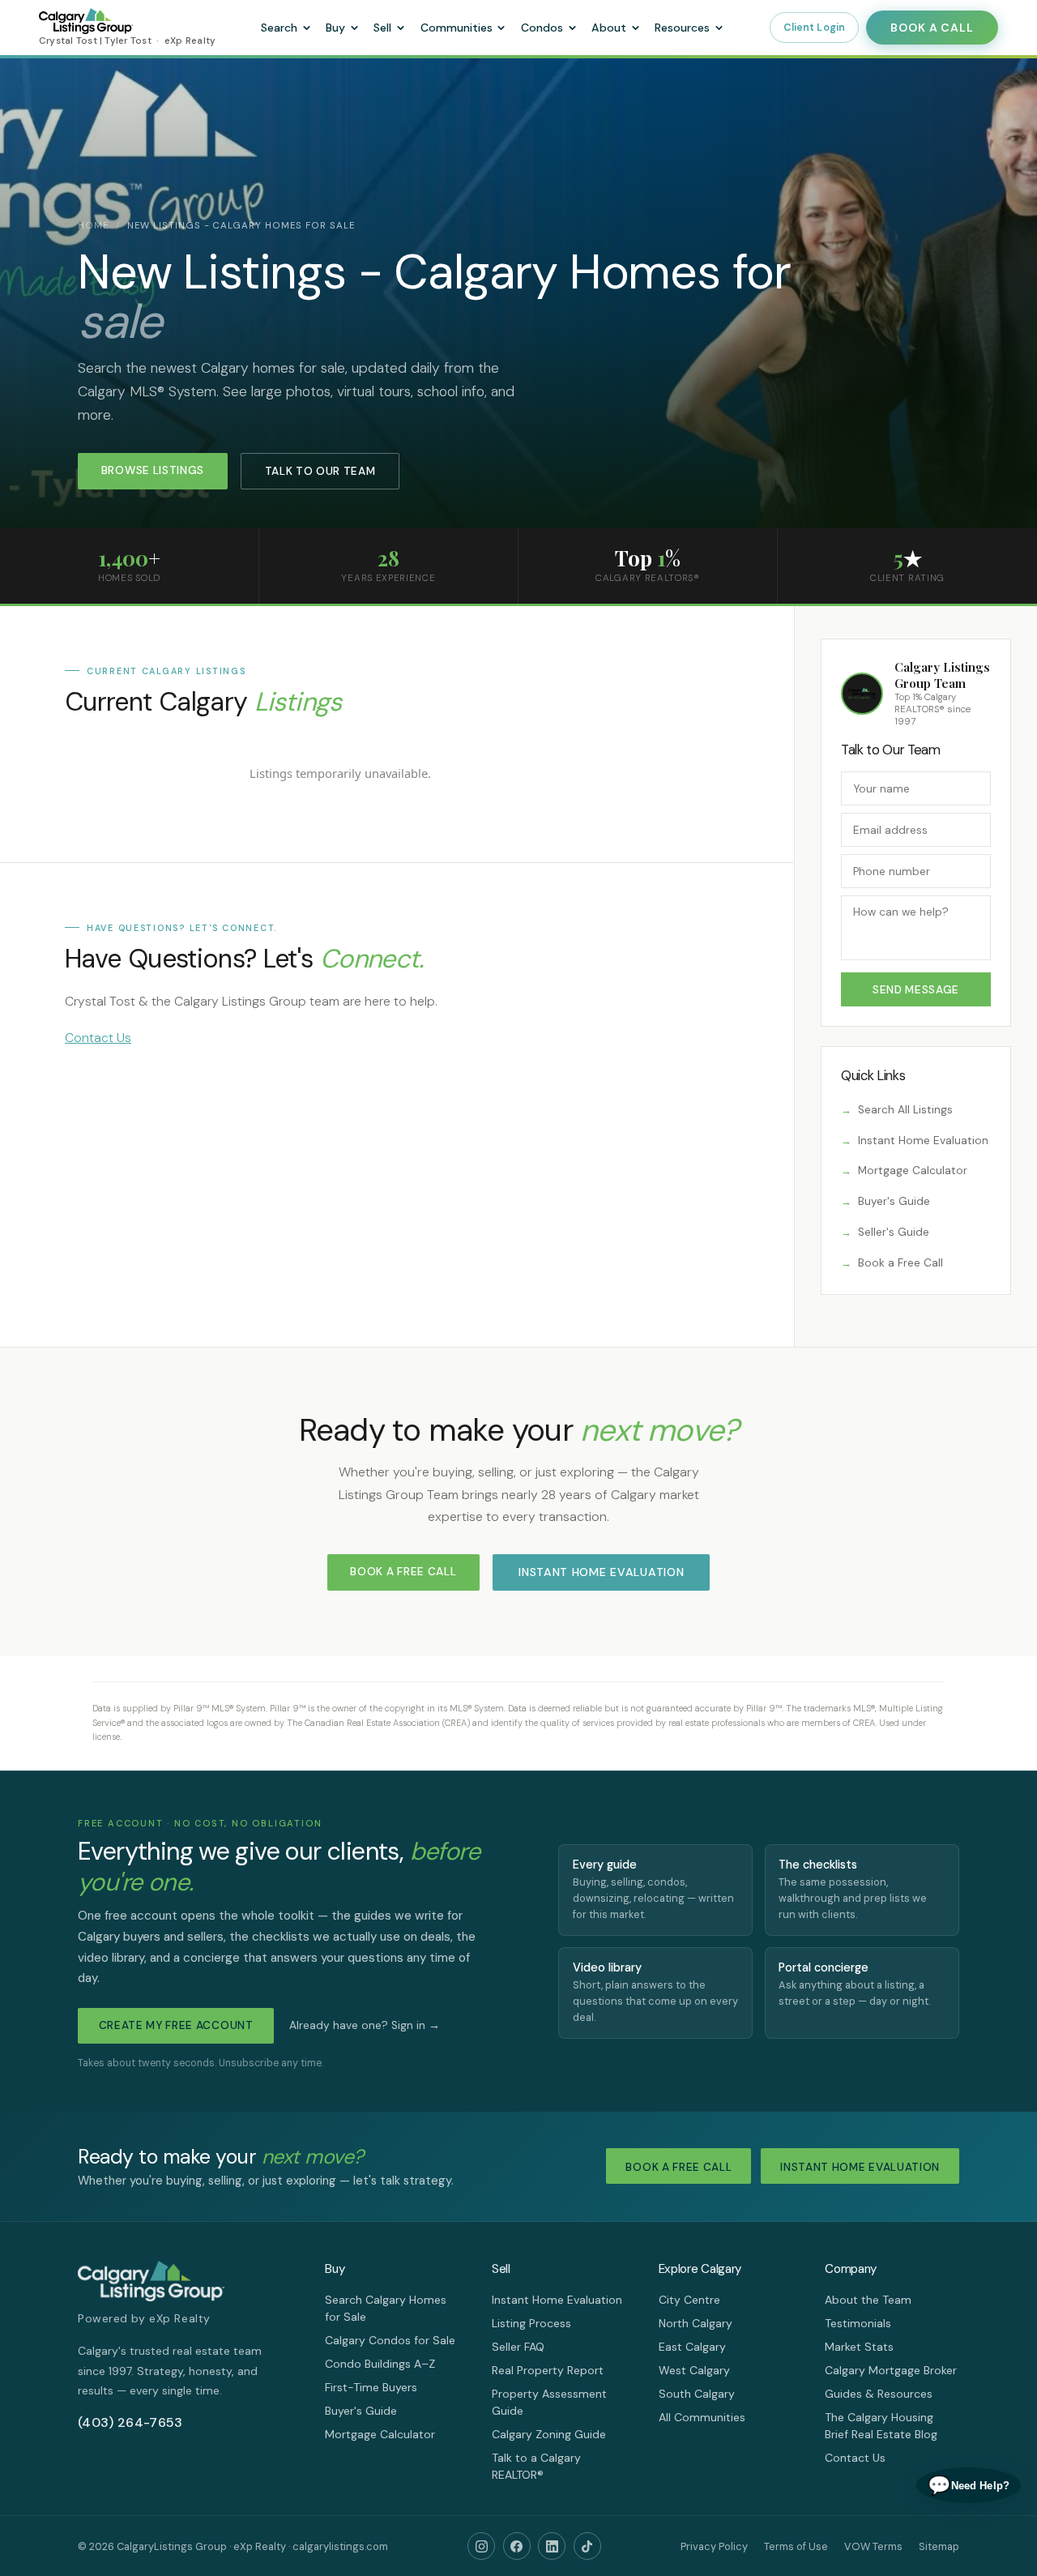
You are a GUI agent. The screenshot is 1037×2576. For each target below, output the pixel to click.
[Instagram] (481, 2546)
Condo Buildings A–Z (380, 2364)
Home (94, 226)
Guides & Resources (879, 2394)
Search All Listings (905, 1110)
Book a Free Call (900, 1263)
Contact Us (98, 1038)
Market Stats (859, 2347)
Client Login (815, 28)
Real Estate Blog (894, 2434)
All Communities (702, 2417)
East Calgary (692, 2347)
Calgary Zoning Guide (549, 2434)
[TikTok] (587, 2546)
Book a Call (932, 28)
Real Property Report (548, 2370)
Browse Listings (153, 470)
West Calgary (694, 2370)
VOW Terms (873, 2546)
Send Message (916, 990)
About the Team (868, 2300)
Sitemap (939, 2546)
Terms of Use (796, 2546)
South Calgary (697, 2394)
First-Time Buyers (371, 2387)
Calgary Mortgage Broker (891, 2370)
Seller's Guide (894, 1232)
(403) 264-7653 (130, 2422)
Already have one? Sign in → (365, 2025)
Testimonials (858, 2323)
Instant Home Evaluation (923, 1141)
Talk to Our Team (320, 471)
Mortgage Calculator (913, 1171)
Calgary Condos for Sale (390, 2340)
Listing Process (531, 2323)
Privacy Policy (714, 2546)
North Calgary (696, 2323)
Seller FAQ (518, 2347)
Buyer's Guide (894, 1201)
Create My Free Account (176, 2025)
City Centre (689, 2300)
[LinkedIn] (552, 2546)
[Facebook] (517, 2546)
